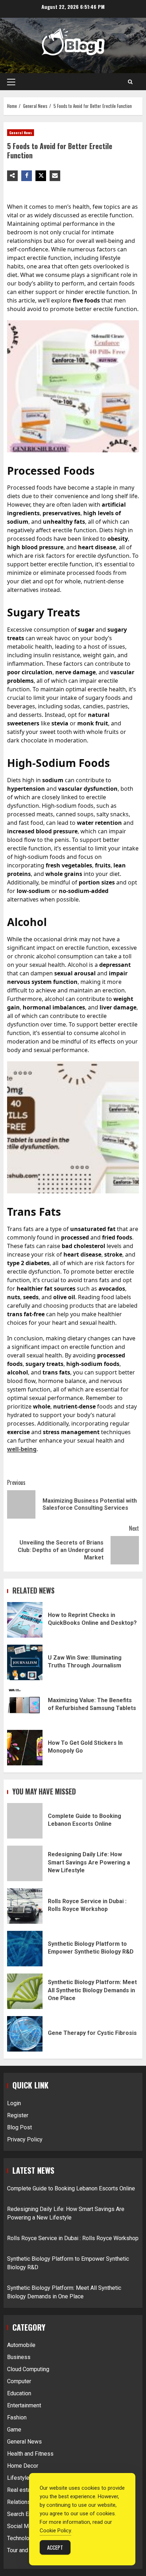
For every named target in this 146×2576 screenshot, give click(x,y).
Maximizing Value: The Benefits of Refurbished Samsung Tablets (25, 1705)
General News (21, 133)
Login (14, 2103)
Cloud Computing (28, 2369)
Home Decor (23, 2466)
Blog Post (19, 2127)
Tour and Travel (26, 2550)
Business (19, 2357)
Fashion (17, 2417)
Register (18, 2115)
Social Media (23, 2526)
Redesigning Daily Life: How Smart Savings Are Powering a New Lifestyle (25, 1863)
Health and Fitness (30, 2454)
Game (14, 2430)
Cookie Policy (55, 2531)
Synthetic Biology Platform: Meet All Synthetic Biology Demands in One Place (25, 1991)
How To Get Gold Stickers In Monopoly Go (25, 1748)
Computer (19, 2381)
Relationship (23, 2502)
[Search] (130, 82)
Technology (21, 2538)
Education (19, 2393)
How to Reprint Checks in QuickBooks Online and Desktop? (25, 1620)
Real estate (21, 2490)
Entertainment (24, 2405)
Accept (55, 2547)
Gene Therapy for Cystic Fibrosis (25, 2034)
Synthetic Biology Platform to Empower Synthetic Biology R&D (25, 1949)
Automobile (21, 2345)
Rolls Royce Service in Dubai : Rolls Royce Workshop (25, 1906)
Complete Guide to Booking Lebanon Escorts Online (25, 1821)
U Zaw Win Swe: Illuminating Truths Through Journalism (25, 1662)
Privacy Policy (25, 2139)
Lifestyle (18, 2478)
